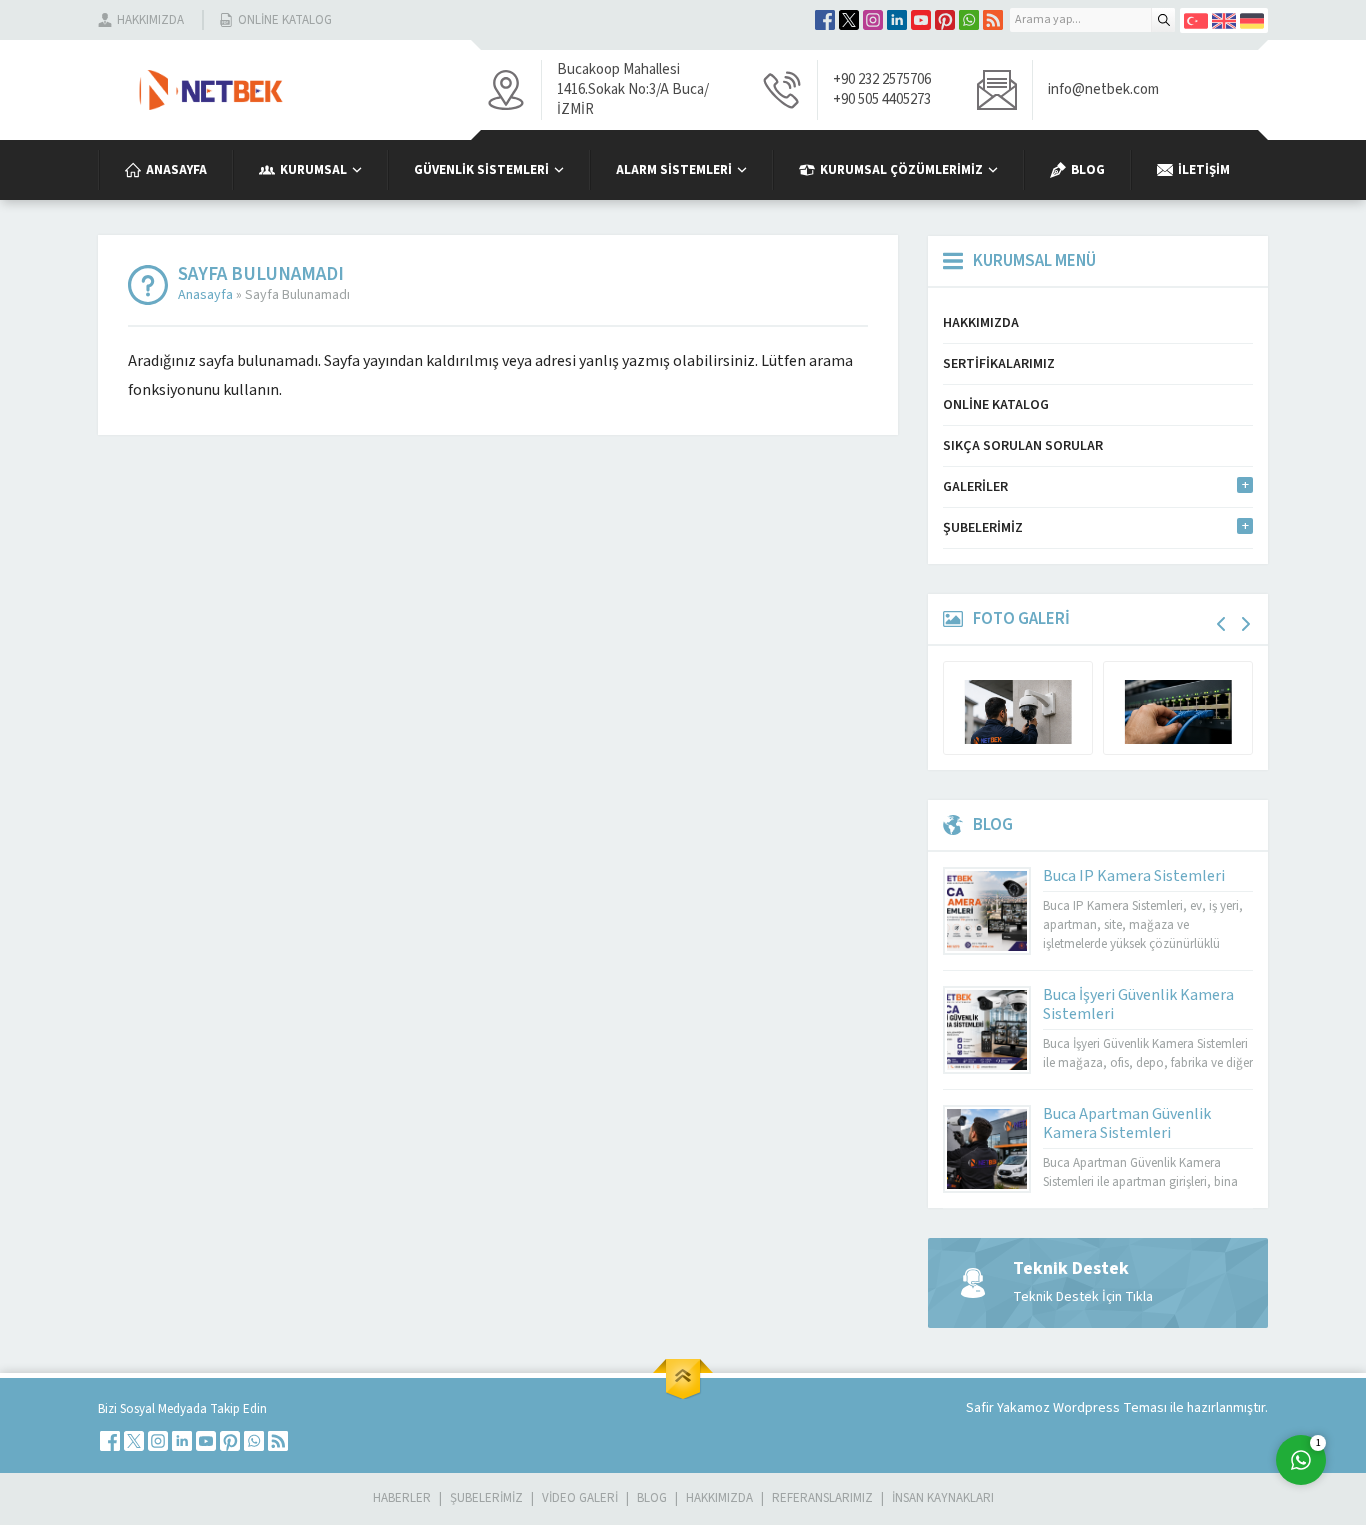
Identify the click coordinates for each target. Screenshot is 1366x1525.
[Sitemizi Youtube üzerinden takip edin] (921, 20)
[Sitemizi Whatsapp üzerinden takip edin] (969, 20)
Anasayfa (205, 295)
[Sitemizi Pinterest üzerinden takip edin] (945, 20)
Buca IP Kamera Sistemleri (1134, 876)
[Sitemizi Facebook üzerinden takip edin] (825, 20)
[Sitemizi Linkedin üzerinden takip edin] (897, 20)
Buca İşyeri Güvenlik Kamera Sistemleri (1138, 1004)
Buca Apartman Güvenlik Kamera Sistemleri (1127, 1123)
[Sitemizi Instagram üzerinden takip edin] (873, 20)
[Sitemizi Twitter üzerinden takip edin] (849, 20)
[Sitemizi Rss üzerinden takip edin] (993, 20)
